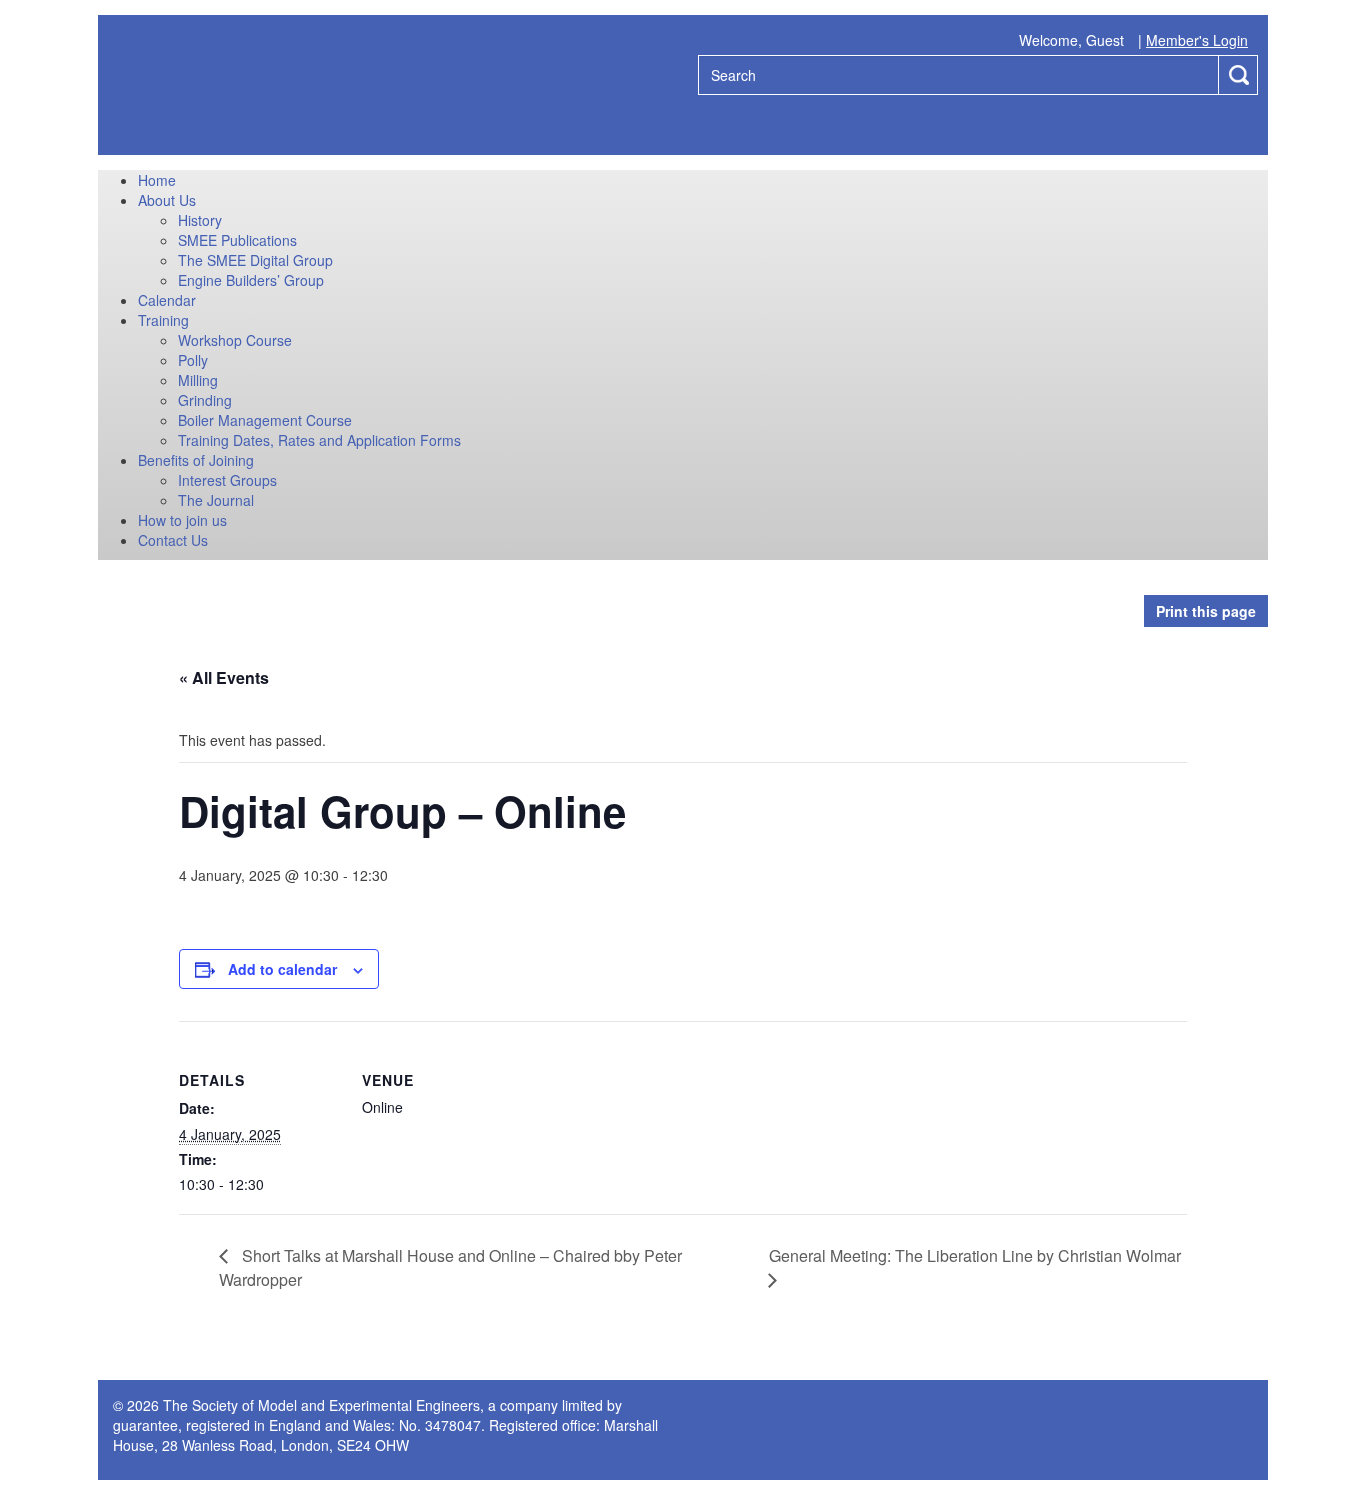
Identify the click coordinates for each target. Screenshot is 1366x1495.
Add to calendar (282, 969)
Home (157, 180)
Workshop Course (235, 340)
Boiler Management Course (265, 420)
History (200, 220)
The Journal (216, 500)
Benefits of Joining (196, 460)
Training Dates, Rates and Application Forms (319, 440)
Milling (198, 380)
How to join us (182, 520)
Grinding (205, 400)
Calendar (167, 300)
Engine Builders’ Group (251, 280)
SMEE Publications (237, 240)
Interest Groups (227, 480)
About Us (167, 200)
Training (163, 320)
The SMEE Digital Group (255, 260)
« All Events (224, 677)
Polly (193, 360)
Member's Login (1197, 40)
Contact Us (173, 540)
